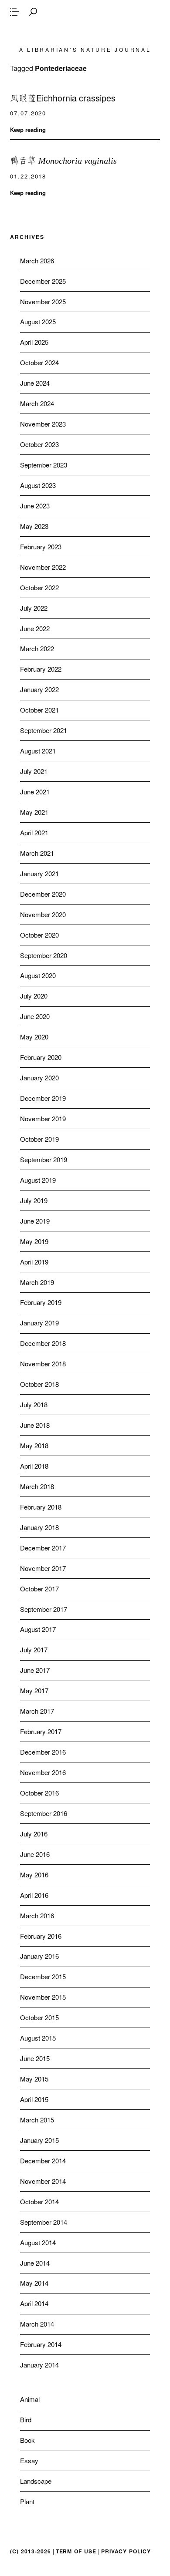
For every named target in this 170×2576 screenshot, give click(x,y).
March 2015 (37, 2120)
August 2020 (38, 975)
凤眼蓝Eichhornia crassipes (63, 98)
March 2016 (37, 1915)
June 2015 (35, 2058)
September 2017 (44, 1609)
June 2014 (35, 2263)
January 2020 (39, 1078)
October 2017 (39, 1589)
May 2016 (34, 1875)
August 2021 (38, 751)
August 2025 (38, 321)
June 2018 (35, 1425)
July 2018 (34, 1404)
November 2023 (43, 424)
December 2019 (43, 1098)
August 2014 (38, 2242)
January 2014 (39, 2365)
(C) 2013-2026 (30, 2551)
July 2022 (34, 608)
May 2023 (34, 526)
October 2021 (39, 710)
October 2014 (39, 2201)
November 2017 (43, 1568)
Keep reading (28, 129)
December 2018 (43, 1343)
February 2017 (41, 1731)
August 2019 (38, 1180)
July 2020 (34, 996)
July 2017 (34, 1650)
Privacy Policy (126, 2551)
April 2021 (34, 832)
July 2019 (34, 1200)
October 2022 (39, 587)
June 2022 (35, 628)
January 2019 (39, 1323)
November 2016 (43, 1772)
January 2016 (39, 1956)
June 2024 (35, 383)
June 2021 (35, 792)
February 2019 (41, 1302)
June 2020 (35, 1016)
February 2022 (41, 669)
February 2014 (41, 2344)
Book (27, 2440)
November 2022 (43, 567)
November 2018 (43, 1364)
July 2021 (34, 771)
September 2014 (44, 2222)
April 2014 (34, 2303)
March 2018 (37, 1486)
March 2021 (37, 853)
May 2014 (34, 2283)
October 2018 (39, 1384)
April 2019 (34, 1262)
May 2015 (34, 2079)
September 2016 (44, 1813)
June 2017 (35, 1670)
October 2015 (39, 2017)
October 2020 (39, 935)
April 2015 (34, 2099)
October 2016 (39, 1793)
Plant (27, 2501)
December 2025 (43, 281)
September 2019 (44, 1159)
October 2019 (39, 1139)
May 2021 (34, 812)
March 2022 (37, 648)
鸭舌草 (63, 160)
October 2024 (39, 362)
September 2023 (44, 465)
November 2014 (43, 2181)
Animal (30, 2399)
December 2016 (43, 1752)
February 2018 (41, 1507)
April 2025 (34, 342)
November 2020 (43, 914)
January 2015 (39, 2140)
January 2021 (39, 873)
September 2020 (44, 955)
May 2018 (34, 1445)
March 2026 (37, 261)
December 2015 (43, 1976)
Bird (26, 2420)
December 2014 (43, 2161)
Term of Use (76, 2551)
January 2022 (39, 689)
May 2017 (34, 1690)
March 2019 (37, 1282)
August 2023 (38, 485)
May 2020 (34, 1037)
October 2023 (39, 444)
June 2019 (35, 1221)
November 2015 (43, 1997)
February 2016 (41, 1936)
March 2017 (37, 1711)
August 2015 (38, 2038)
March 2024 (37, 403)
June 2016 (35, 1854)
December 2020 (43, 894)
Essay (29, 2460)
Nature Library (85, 32)
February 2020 (41, 1057)
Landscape (36, 2481)
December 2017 (43, 1548)
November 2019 (43, 1118)
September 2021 (44, 730)
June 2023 (35, 506)
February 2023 (41, 546)
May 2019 (34, 1241)
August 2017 (38, 1629)
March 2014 (37, 2324)
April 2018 (34, 1466)
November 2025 (43, 301)
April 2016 (34, 1895)
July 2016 (34, 1834)
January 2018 (39, 1527)
